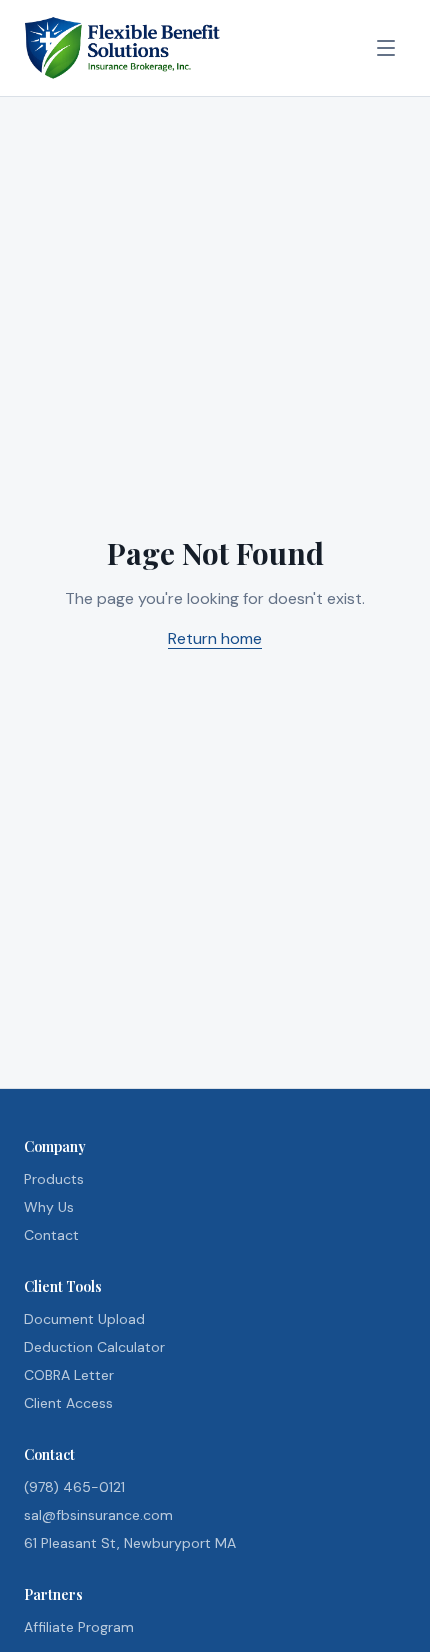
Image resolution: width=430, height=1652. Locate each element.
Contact (51, 1235)
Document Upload (84, 1319)
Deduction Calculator (94, 1347)
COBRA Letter (69, 1375)
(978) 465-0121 (74, 1487)
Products (54, 1179)
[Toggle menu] (386, 48)
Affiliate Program (79, 1627)
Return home (215, 638)
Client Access (68, 1403)
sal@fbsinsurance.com (98, 1515)
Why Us (49, 1207)
